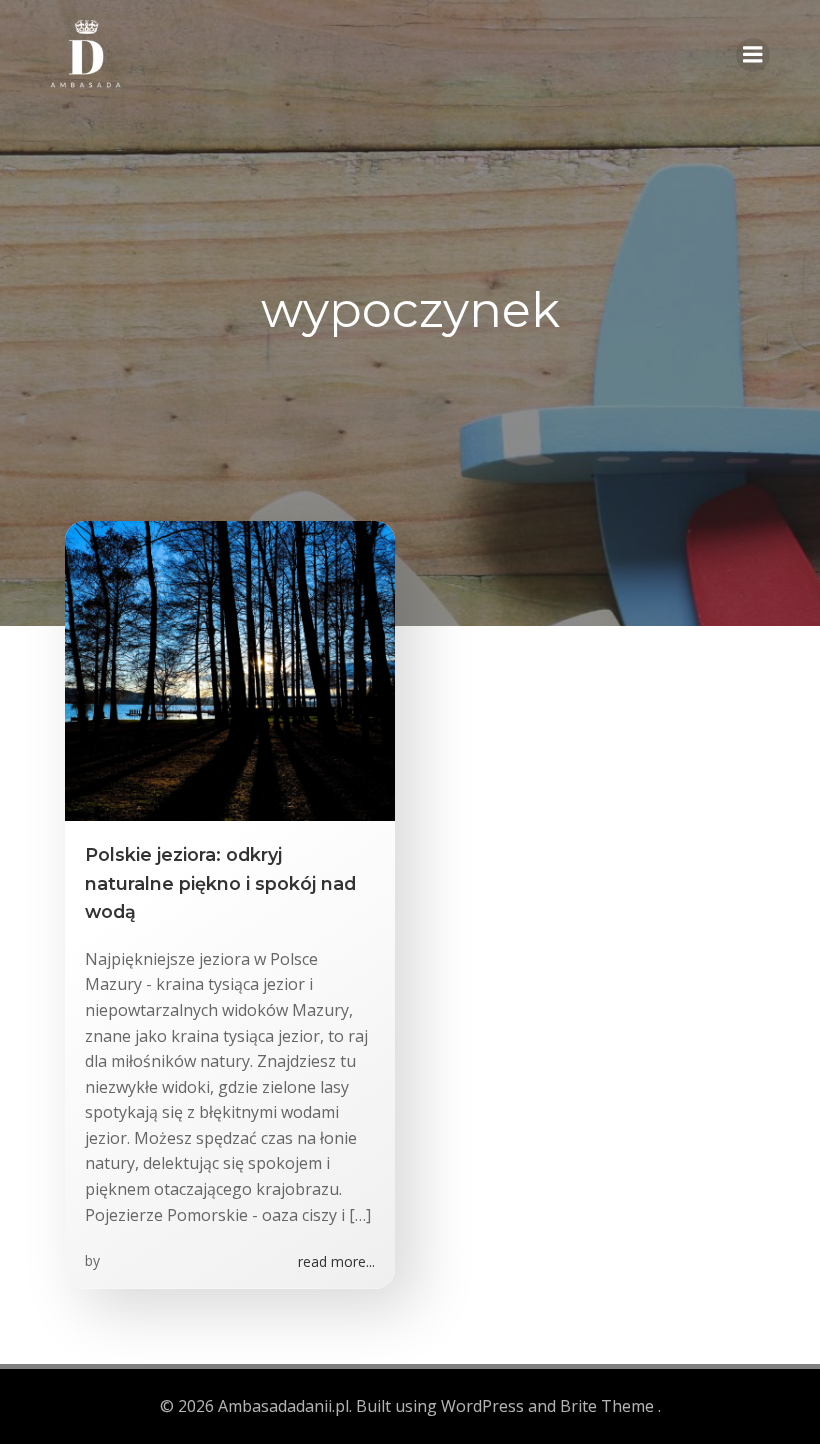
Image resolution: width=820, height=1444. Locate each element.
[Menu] (753, 55)
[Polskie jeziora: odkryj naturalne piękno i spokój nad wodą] (230, 670)
